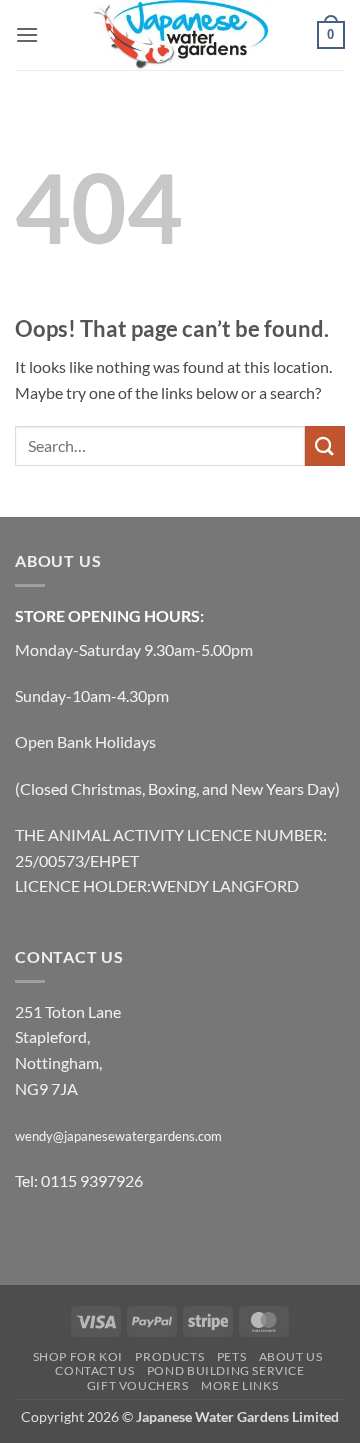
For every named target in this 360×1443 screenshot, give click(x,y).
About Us (291, 1356)
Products (169, 1356)
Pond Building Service (226, 1370)
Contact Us (94, 1370)
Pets (231, 1356)
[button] (27, 34)
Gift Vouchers (138, 1385)
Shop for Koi (78, 1356)
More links (239, 1385)
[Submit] (325, 445)
